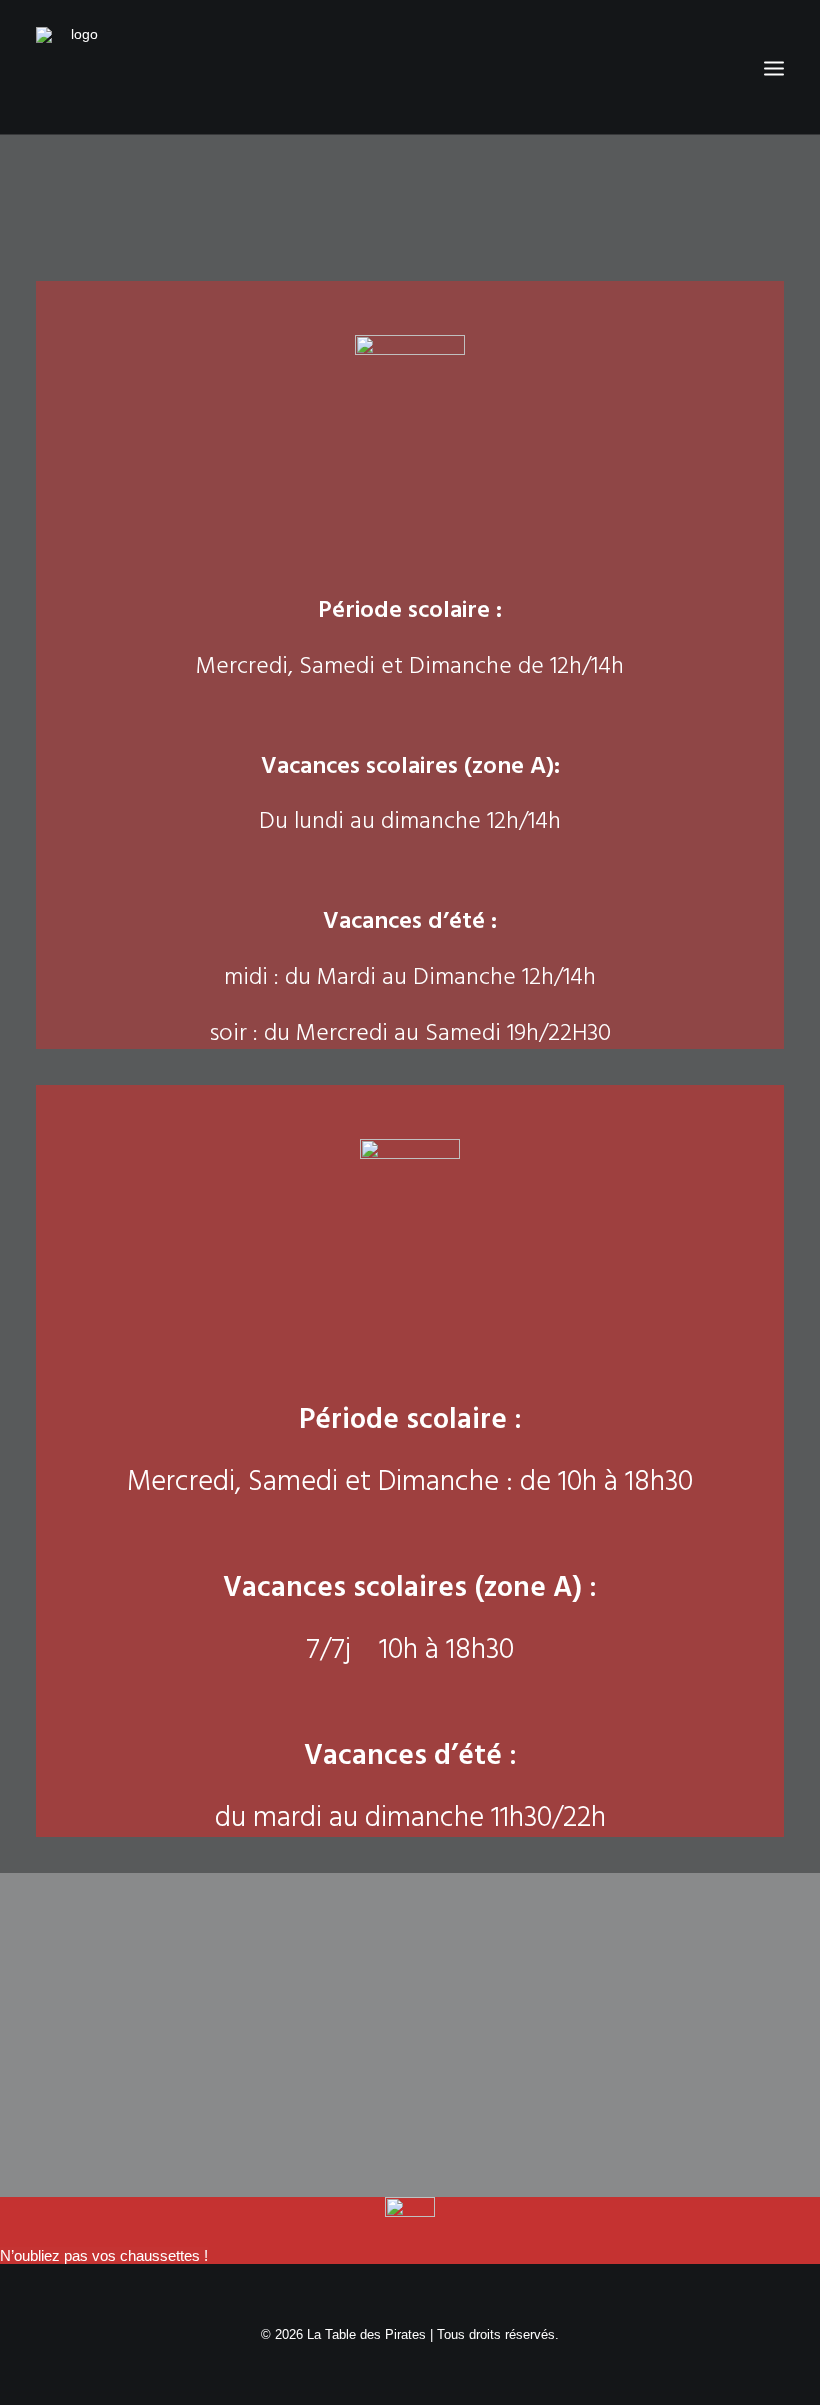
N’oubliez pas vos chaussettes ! (104, 2255)
